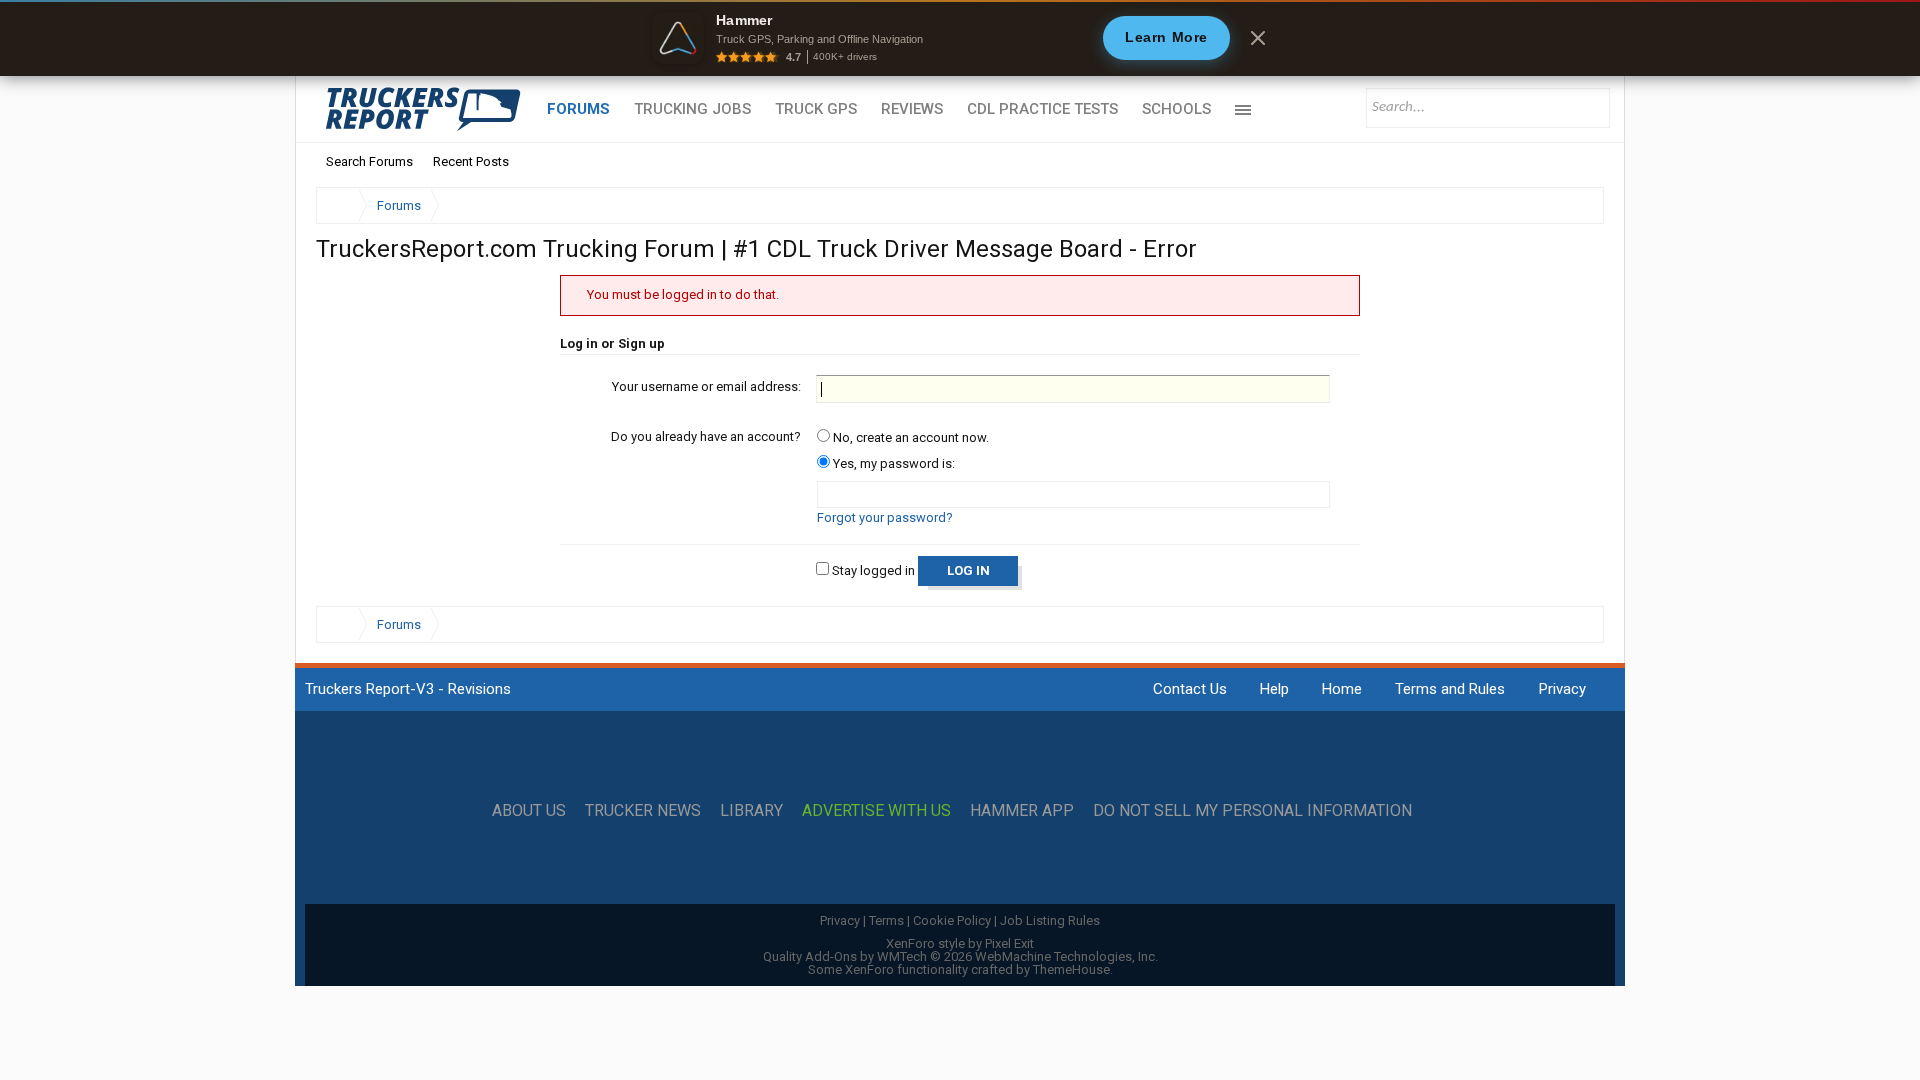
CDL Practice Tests (1042, 109)
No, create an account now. (909, 437)
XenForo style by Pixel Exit (960, 943)
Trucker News (643, 811)
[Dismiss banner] (1258, 38)
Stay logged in (872, 570)
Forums (578, 109)
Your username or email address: (706, 386)
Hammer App (1022, 811)
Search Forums (369, 161)
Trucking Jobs (692, 109)
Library (751, 811)
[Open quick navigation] (1575, 205)
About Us (529, 811)
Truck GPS (816, 109)
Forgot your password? (885, 517)
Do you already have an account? (706, 436)
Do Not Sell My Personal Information (1252, 811)
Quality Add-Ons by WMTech (960, 956)
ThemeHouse (1071, 969)
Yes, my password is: (892, 463)
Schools (1176, 109)
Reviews (912, 109)
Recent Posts (471, 161)
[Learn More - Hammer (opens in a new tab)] (960, 38)
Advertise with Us (876, 811)
